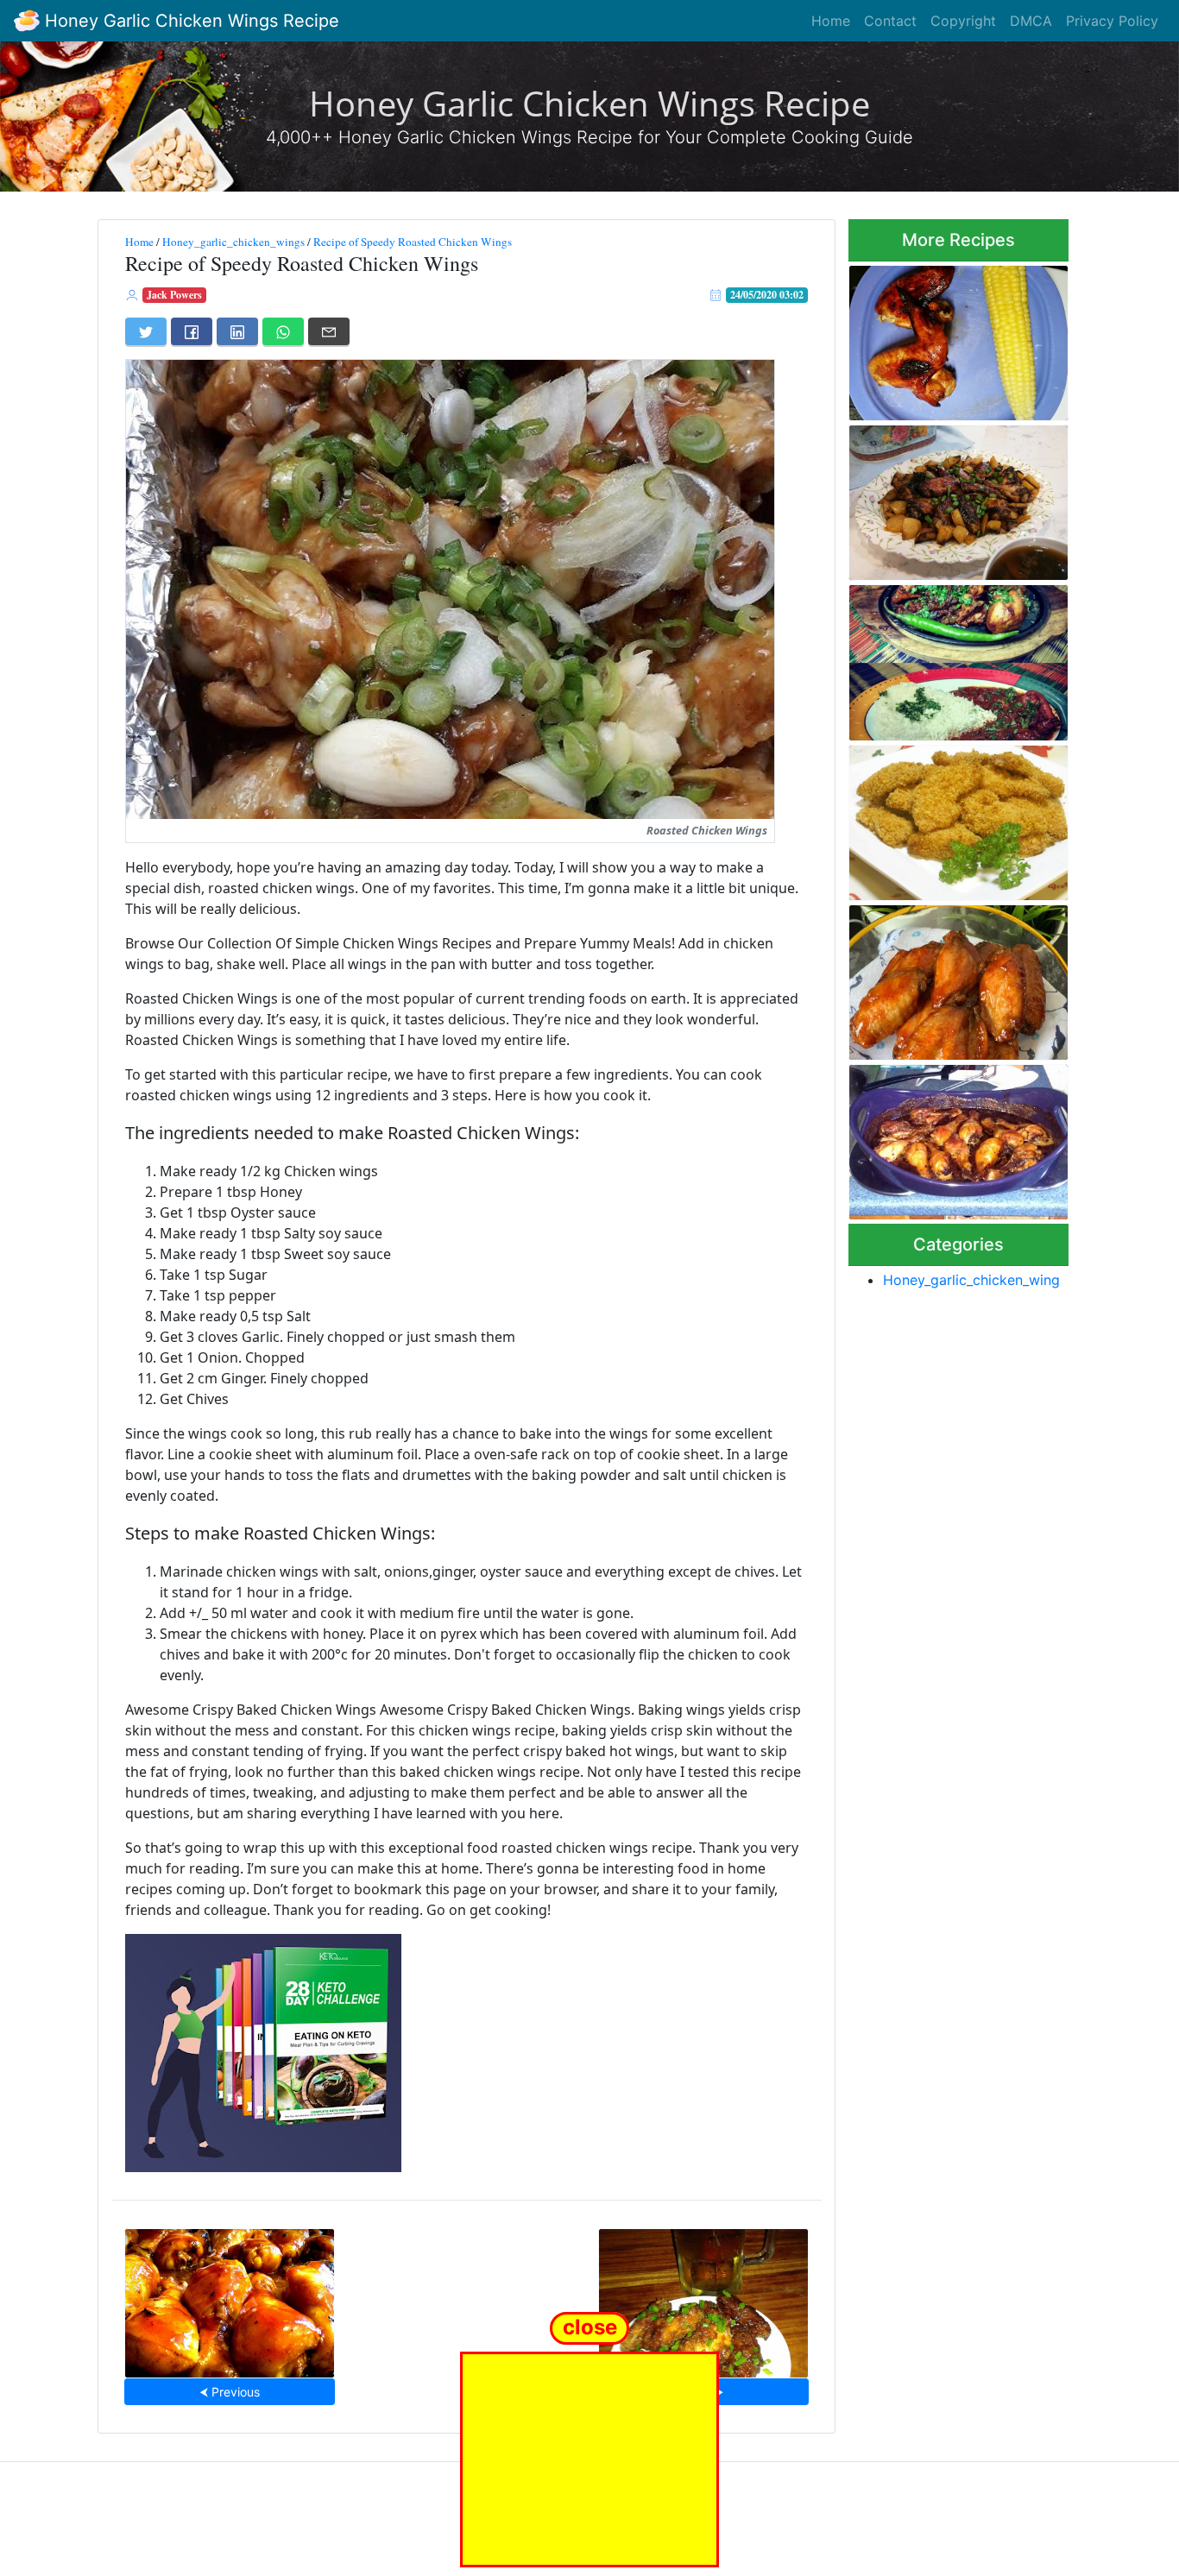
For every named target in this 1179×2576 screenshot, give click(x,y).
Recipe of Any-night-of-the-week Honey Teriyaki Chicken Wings (957, 1137)
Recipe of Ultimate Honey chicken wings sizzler (944, 657)
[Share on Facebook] (192, 331)
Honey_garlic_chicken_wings (233, 242)
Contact (890, 21)
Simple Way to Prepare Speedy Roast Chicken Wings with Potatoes (958, 498)
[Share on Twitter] (146, 331)
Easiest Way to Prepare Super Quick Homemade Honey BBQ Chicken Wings (949, 977)
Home (831, 21)
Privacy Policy (1112, 21)
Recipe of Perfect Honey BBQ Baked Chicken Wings (230, 2298)
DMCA (1031, 21)
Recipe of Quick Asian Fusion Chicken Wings (703, 2298)
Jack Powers (174, 295)
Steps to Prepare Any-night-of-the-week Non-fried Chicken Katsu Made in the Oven (954, 817)
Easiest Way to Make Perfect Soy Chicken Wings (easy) (956, 338)
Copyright (963, 21)
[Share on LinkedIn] (237, 331)
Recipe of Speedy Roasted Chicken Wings (413, 242)
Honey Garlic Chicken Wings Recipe (189, 21)
